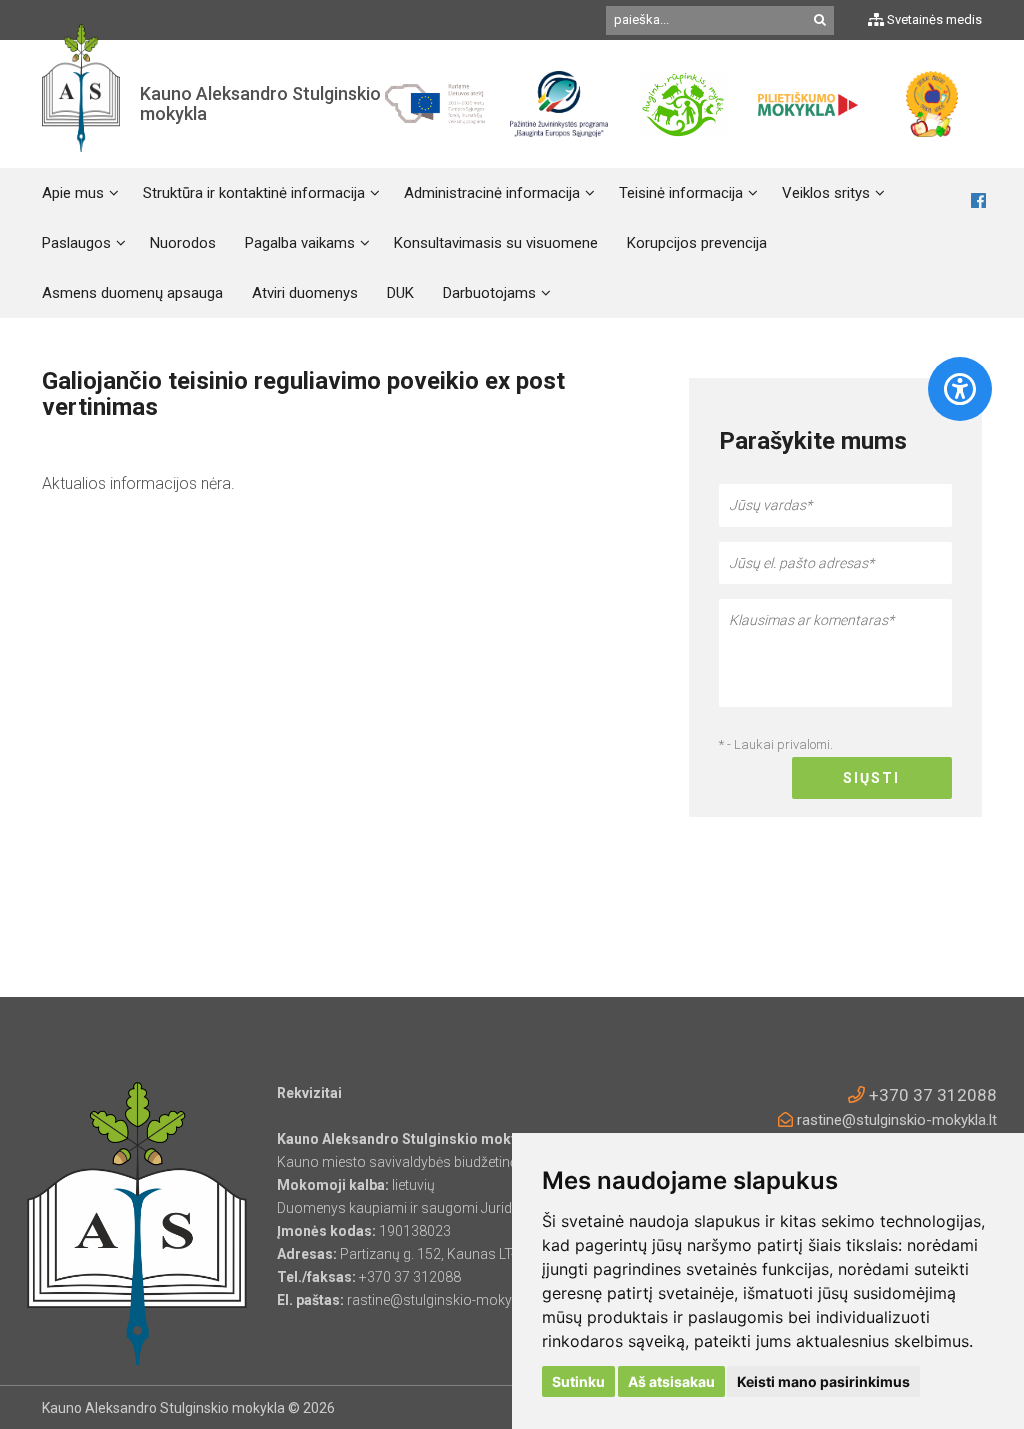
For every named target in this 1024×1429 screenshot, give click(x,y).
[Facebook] (978, 201)
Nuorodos (183, 243)
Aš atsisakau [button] (671, 1381)
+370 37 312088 (931, 1095)
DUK (400, 293)
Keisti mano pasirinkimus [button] (823, 1381)
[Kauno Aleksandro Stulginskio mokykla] (81, 104)
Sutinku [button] (578, 1381)
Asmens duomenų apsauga (132, 293)
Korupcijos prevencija (697, 243)
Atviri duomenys (305, 293)
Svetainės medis (933, 19)
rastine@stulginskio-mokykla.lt (895, 1120)
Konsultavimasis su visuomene (496, 243)
